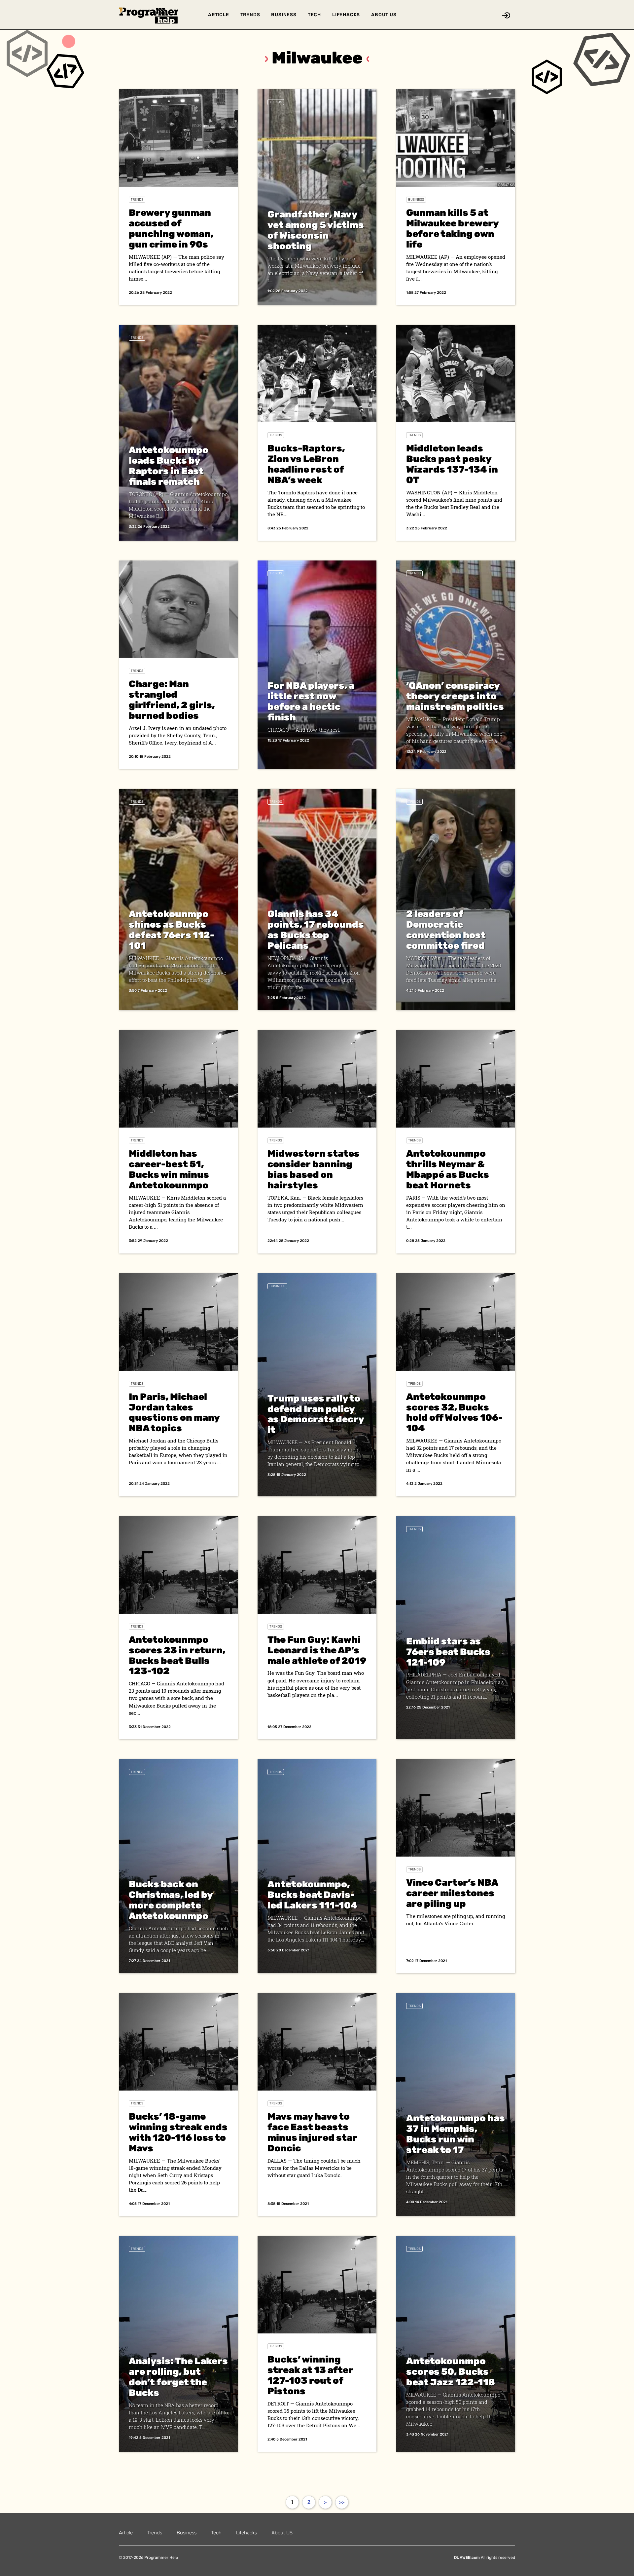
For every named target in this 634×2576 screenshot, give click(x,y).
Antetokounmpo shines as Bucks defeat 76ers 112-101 (172, 930)
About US (384, 15)
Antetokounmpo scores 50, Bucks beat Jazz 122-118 (451, 2372)
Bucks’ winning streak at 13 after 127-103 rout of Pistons (310, 2375)
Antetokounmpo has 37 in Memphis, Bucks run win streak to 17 (456, 2134)
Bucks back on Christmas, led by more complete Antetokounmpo (171, 1900)
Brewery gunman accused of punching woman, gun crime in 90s (171, 229)
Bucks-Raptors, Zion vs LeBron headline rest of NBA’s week (306, 464)
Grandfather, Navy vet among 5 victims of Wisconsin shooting (316, 230)
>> (342, 2502)
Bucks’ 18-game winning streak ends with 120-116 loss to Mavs (178, 2132)
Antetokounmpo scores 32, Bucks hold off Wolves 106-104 (454, 1413)
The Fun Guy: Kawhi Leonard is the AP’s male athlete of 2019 (317, 1650)
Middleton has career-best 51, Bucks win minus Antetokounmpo (169, 1169)
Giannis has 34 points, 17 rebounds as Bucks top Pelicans (316, 930)
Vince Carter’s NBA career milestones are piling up (452, 1893)
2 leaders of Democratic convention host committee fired (446, 930)
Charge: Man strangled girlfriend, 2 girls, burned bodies (172, 700)
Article (219, 15)
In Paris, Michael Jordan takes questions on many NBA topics (174, 1413)
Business (284, 15)
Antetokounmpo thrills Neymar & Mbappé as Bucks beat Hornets (448, 1169)
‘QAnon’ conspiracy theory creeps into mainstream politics (455, 696)
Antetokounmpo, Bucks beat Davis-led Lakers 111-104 (313, 1895)
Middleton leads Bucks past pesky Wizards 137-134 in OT (452, 464)
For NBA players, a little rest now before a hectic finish (311, 701)
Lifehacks (346, 15)
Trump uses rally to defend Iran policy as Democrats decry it (316, 1414)
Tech (314, 15)
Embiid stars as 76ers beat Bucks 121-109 (448, 1652)
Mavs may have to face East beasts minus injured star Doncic (312, 2132)
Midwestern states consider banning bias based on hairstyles (314, 1169)
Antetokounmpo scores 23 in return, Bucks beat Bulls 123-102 (177, 1655)
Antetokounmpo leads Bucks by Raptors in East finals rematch (169, 466)
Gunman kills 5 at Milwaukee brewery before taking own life (452, 229)
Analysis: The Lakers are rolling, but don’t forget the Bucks (178, 2377)
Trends (250, 15)
